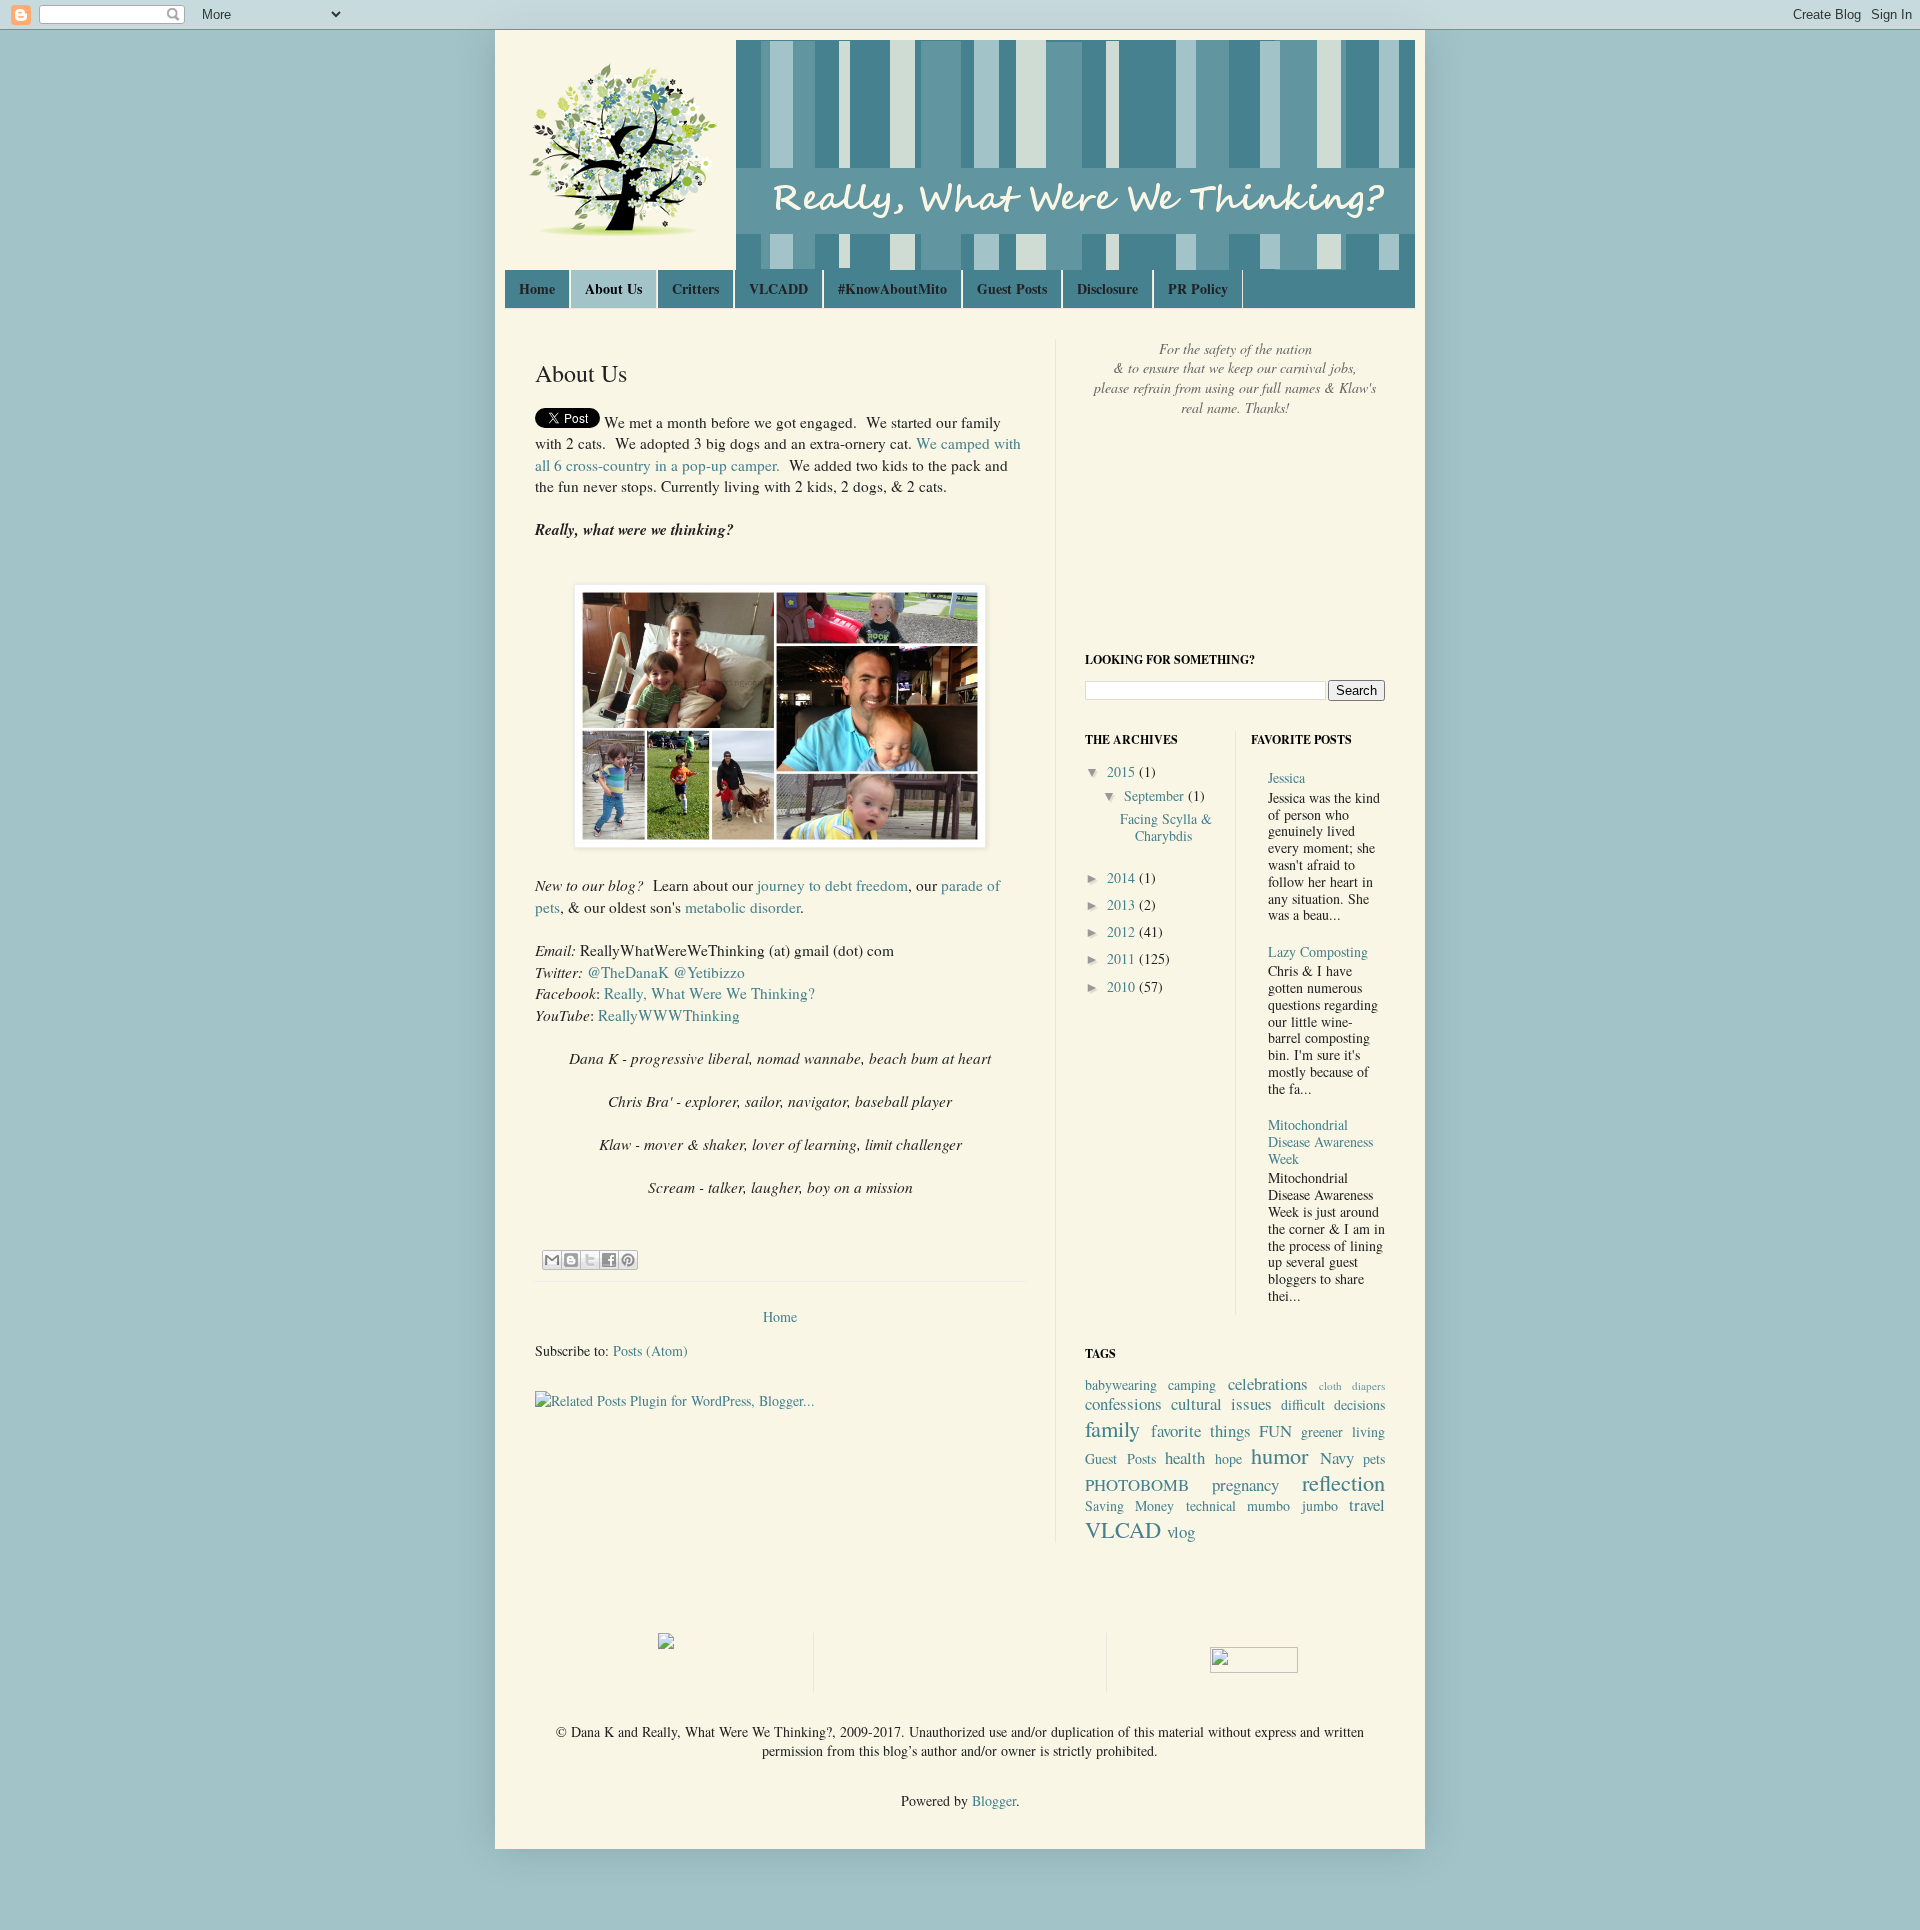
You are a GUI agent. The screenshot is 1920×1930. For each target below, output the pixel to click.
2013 (1123, 904)
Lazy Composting (1318, 951)
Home (537, 288)
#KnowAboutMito (892, 288)
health (1185, 1457)
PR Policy (1198, 288)
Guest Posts (1012, 288)
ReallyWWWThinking (669, 1015)
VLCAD (1123, 1529)
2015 (1123, 771)
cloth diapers (1352, 1385)
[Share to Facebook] (609, 1260)
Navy (1337, 1457)
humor (1279, 1455)
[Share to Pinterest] (628, 1260)
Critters (695, 288)
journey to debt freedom (832, 885)
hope (1228, 1458)
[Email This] (552, 1260)
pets (1374, 1458)
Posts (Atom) (650, 1350)
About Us (613, 288)
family (1112, 1428)
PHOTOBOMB (1137, 1484)
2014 (1123, 877)
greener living (1343, 1431)
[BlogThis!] (571, 1260)
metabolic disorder (742, 907)
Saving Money (1129, 1505)
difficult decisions (1333, 1404)
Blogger (994, 1800)
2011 (1123, 958)
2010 (1123, 986)
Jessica (1286, 777)
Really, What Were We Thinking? (709, 993)
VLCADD (778, 288)
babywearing (1121, 1384)
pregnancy (1245, 1484)
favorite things (1201, 1430)
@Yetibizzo (709, 972)
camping (1192, 1384)
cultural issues (1221, 1403)
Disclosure (1107, 288)
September (1156, 795)
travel (1367, 1504)
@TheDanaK (628, 972)
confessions (1123, 1403)
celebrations (1268, 1383)
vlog (1181, 1531)
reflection (1343, 1482)
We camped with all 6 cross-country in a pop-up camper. (778, 454)
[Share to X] (590, 1260)
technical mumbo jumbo (1262, 1505)
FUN (1275, 1430)
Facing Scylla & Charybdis (1166, 827)
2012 (1123, 931)
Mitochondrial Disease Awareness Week (1320, 1141)
